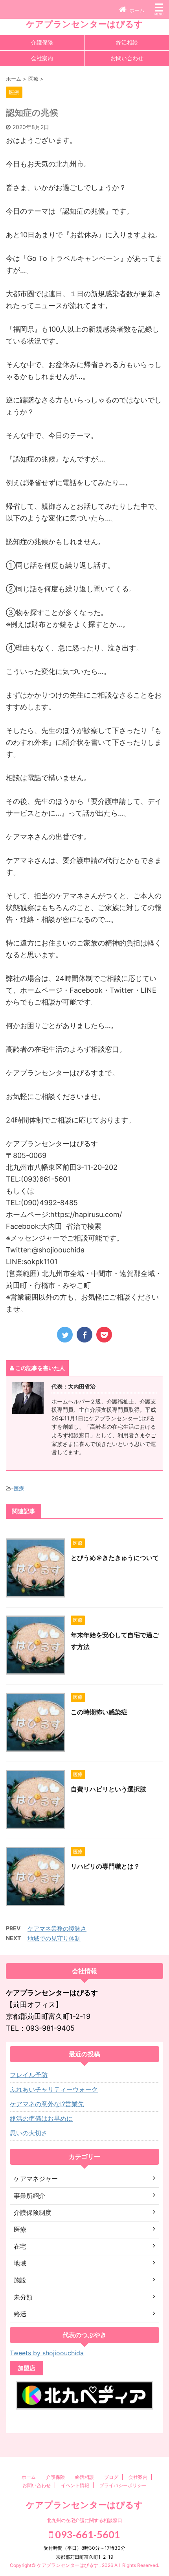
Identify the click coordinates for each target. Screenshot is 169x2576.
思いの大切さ (29, 2133)
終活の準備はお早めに (41, 2118)
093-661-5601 (87, 2534)
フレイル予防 (29, 2075)
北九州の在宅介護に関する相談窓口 (84, 2520)
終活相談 (127, 42)
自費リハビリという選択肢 (108, 1789)
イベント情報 (75, 2485)
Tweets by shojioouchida (47, 2353)
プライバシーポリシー (123, 2485)
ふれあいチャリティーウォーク (54, 2089)
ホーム (29, 2477)
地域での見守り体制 (54, 1938)
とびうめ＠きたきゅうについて (115, 1558)
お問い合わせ (127, 58)
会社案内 (42, 58)
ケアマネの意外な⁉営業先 (47, 2104)
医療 (19, 1488)
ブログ (111, 2477)
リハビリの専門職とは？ (105, 1866)
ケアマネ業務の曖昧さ (57, 1929)
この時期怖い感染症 (99, 1712)
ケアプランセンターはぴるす (84, 24)
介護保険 (42, 42)
